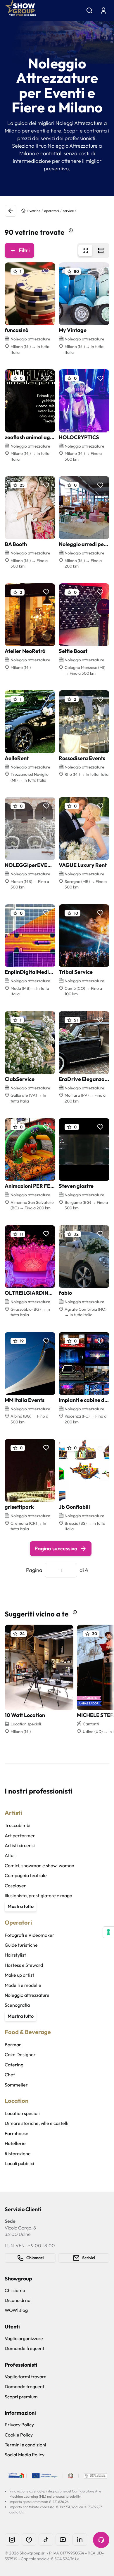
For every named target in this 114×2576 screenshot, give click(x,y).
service (68, 211)
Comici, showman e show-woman (39, 1865)
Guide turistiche (21, 1945)
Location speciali (22, 2113)
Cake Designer (20, 2054)
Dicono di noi (18, 2300)
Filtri (24, 250)
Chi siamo (15, 2290)
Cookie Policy (19, 2435)
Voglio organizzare (24, 2338)
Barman (13, 2045)
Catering (14, 2065)
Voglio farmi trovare (26, 2377)
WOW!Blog (16, 2310)
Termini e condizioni (25, 2445)
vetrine (35, 211)
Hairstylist (15, 1955)
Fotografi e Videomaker (30, 1935)
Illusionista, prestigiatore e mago (38, 1895)
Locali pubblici (19, 2163)
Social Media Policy (25, 2455)
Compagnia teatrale (26, 1875)
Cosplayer (15, 1886)
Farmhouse (17, 2133)
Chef (10, 2075)
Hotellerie (15, 2143)
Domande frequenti (25, 2348)
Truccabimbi (18, 1825)
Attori (11, 1855)
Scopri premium (21, 2397)
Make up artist (19, 1975)
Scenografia (17, 2005)
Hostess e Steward (24, 1965)
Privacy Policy (19, 2425)
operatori (52, 211)
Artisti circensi (20, 1845)
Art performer (20, 1835)
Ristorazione (18, 2153)
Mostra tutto (21, 1906)
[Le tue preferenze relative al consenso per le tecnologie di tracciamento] (108, 1932)
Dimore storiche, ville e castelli (37, 2123)
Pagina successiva (56, 1548)
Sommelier (16, 2085)
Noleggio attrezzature (27, 1995)
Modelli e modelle (23, 1985)
